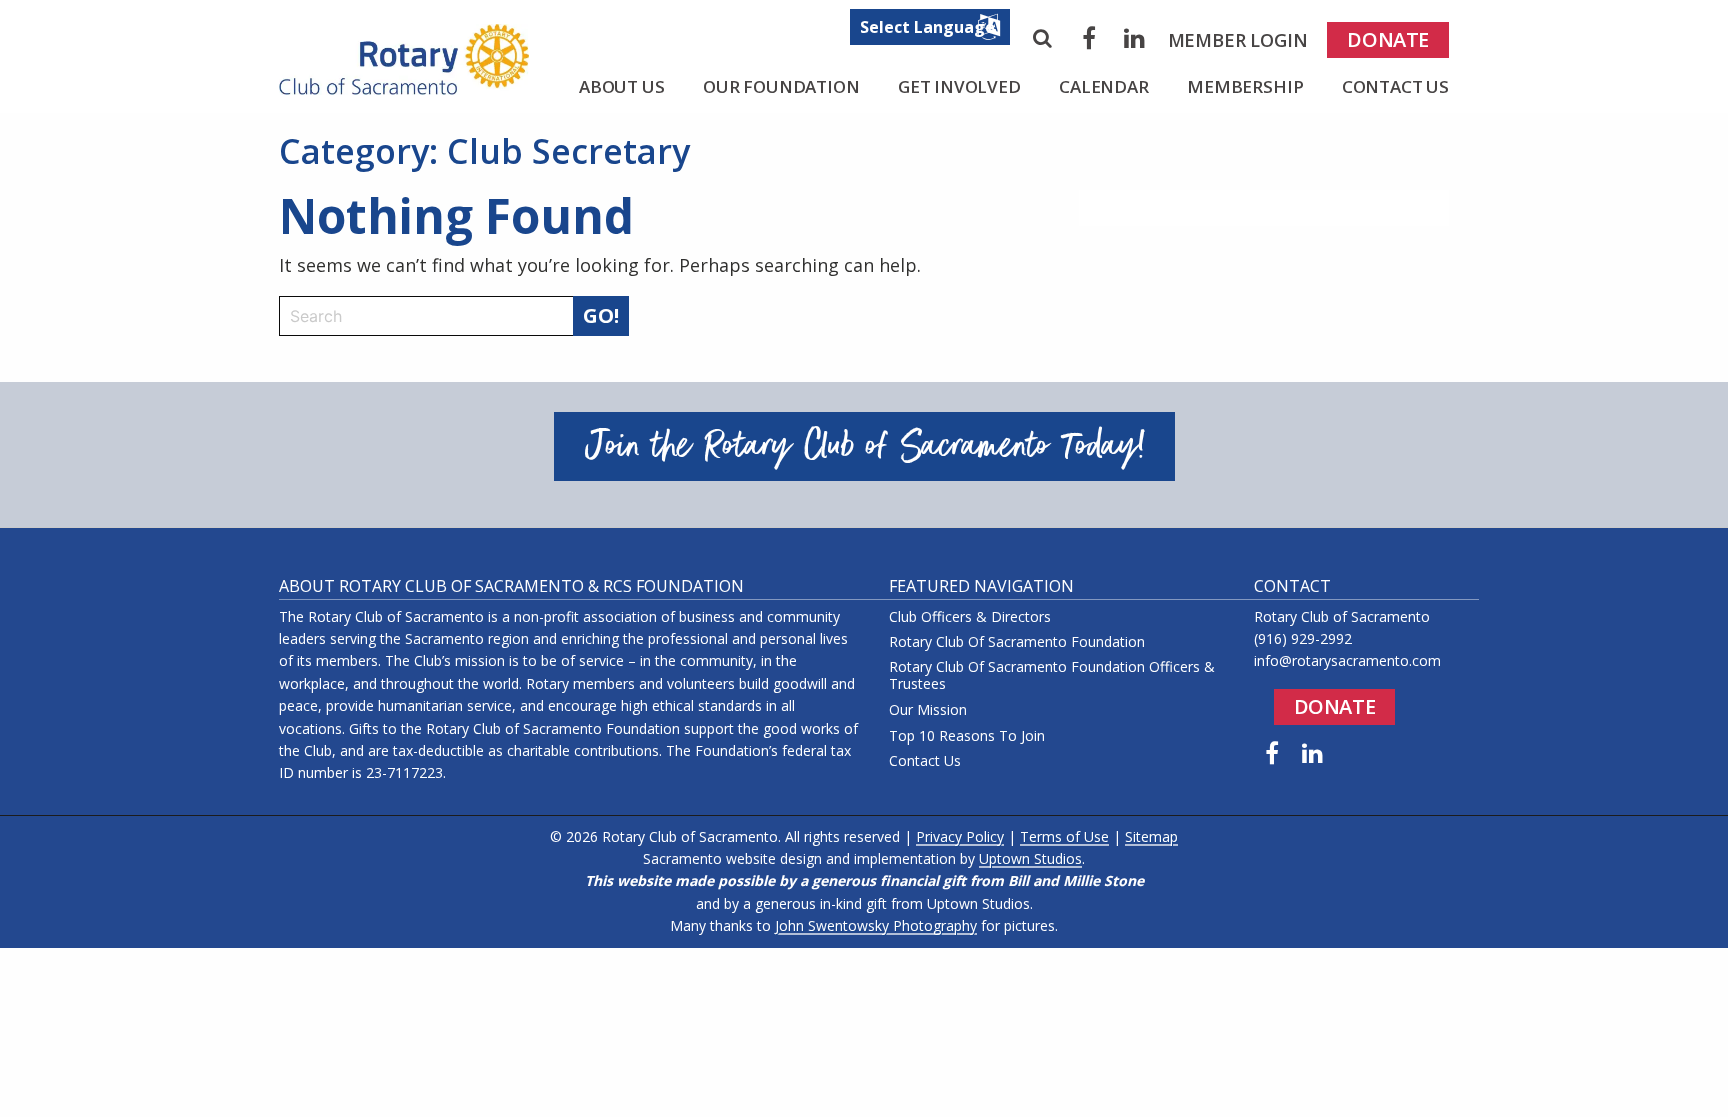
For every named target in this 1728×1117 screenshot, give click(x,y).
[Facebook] (1089, 38)
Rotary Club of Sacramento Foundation (1017, 642)
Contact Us (1395, 86)
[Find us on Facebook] (1272, 753)
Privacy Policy (960, 836)
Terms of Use (1064, 836)
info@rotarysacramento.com (1347, 660)
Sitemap (1151, 836)
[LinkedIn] (1135, 38)
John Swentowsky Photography (876, 925)
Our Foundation (781, 86)
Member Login (1238, 40)
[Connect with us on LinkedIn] (1313, 753)
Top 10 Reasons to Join (967, 736)
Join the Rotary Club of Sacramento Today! (864, 446)
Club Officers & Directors (970, 617)
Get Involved (959, 86)
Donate (1388, 39)
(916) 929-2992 (1303, 638)
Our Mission (928, 710)
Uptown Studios (1030, 858)
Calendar (1104, 86)
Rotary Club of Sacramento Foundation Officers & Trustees (1052, 676)
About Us (622, 86)
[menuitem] (1238, 40)
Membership (1245, 86)
